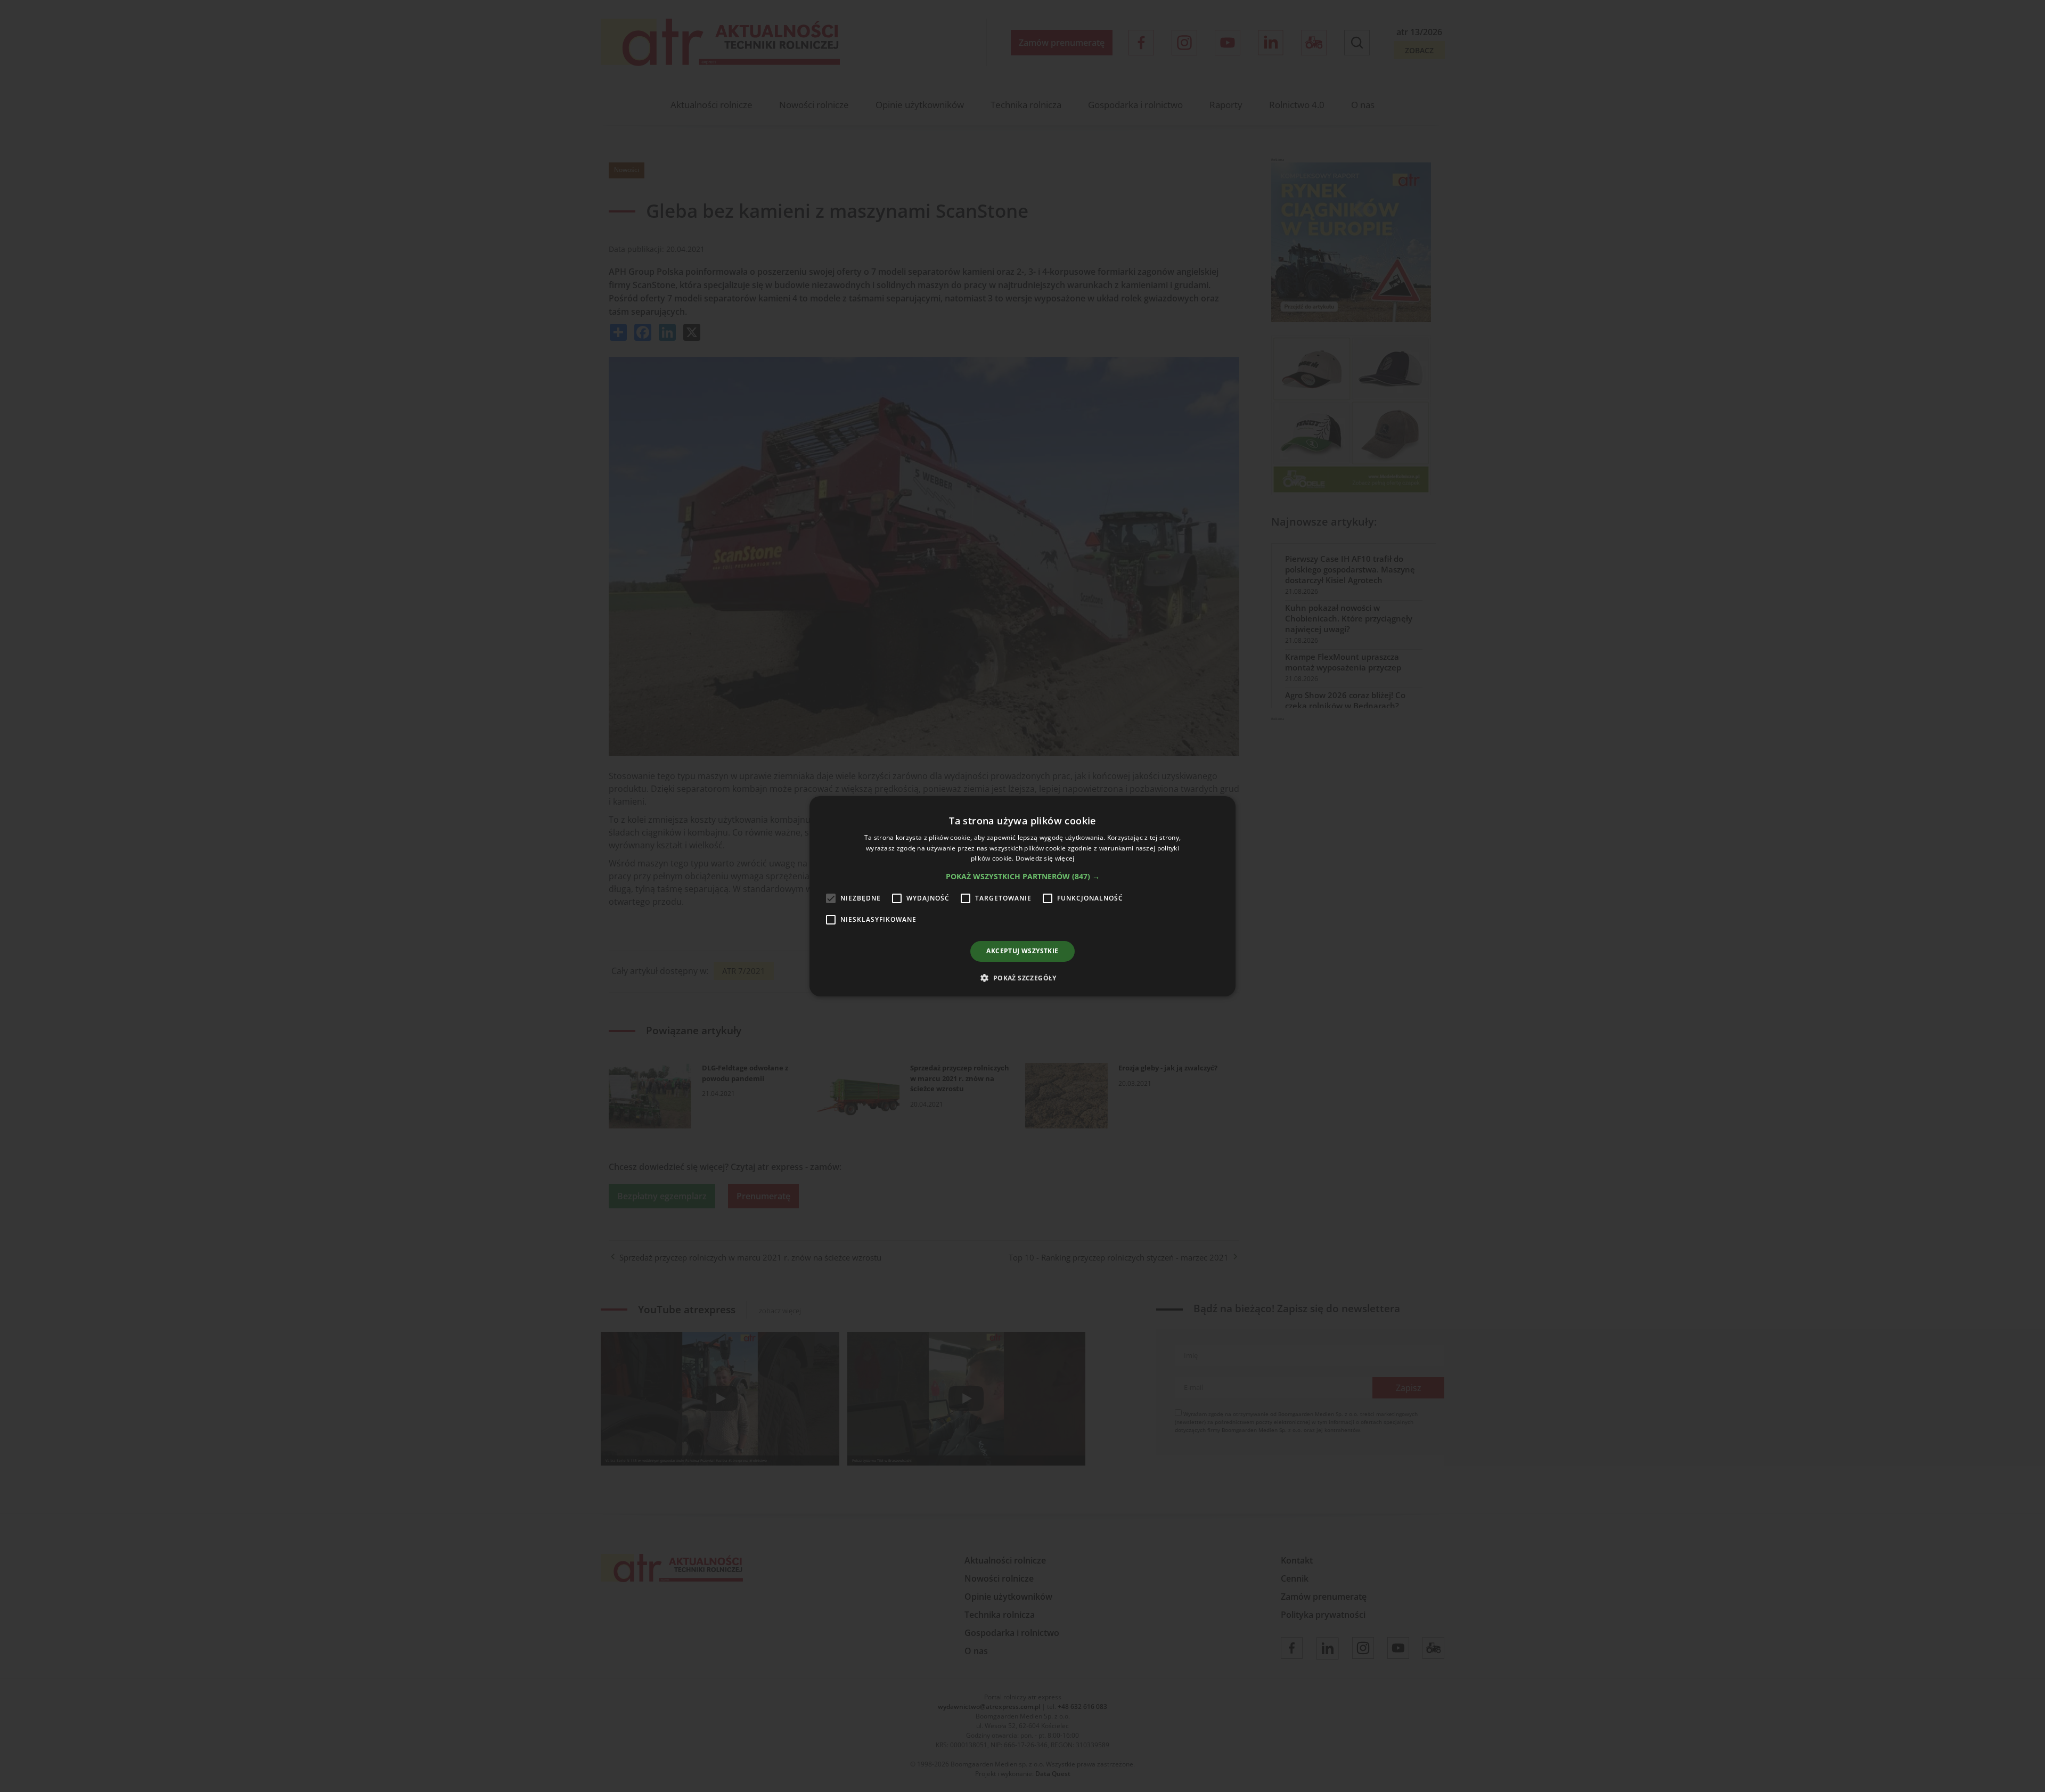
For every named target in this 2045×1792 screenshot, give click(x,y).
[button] (1023, 877)
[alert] (1023, 896)
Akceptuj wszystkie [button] (1022, 951)
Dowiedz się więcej (1045, 858)
